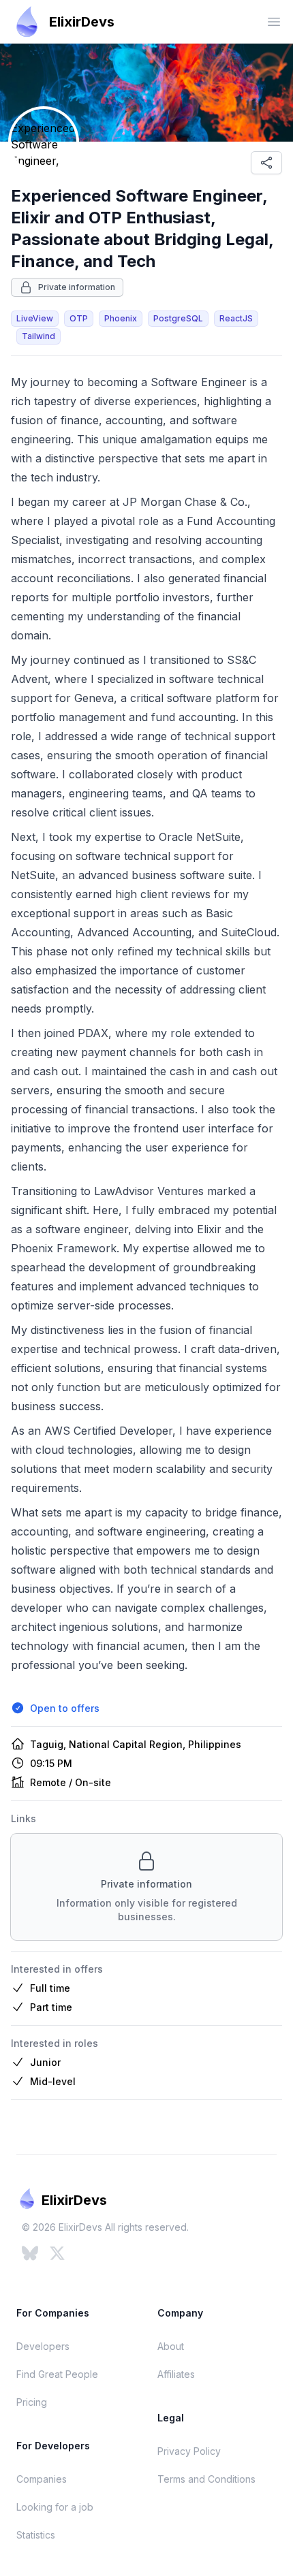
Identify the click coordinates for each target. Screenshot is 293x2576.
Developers (43, 2346)
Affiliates (176, 2374)
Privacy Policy (189, 2451)
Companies (42, 2479)
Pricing (32, 2402)
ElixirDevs (82, 22)
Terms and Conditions (206, 2479)
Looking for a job (55, 2507)
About (171, 2346)
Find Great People (57, 2374)
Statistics (36, 2535)
